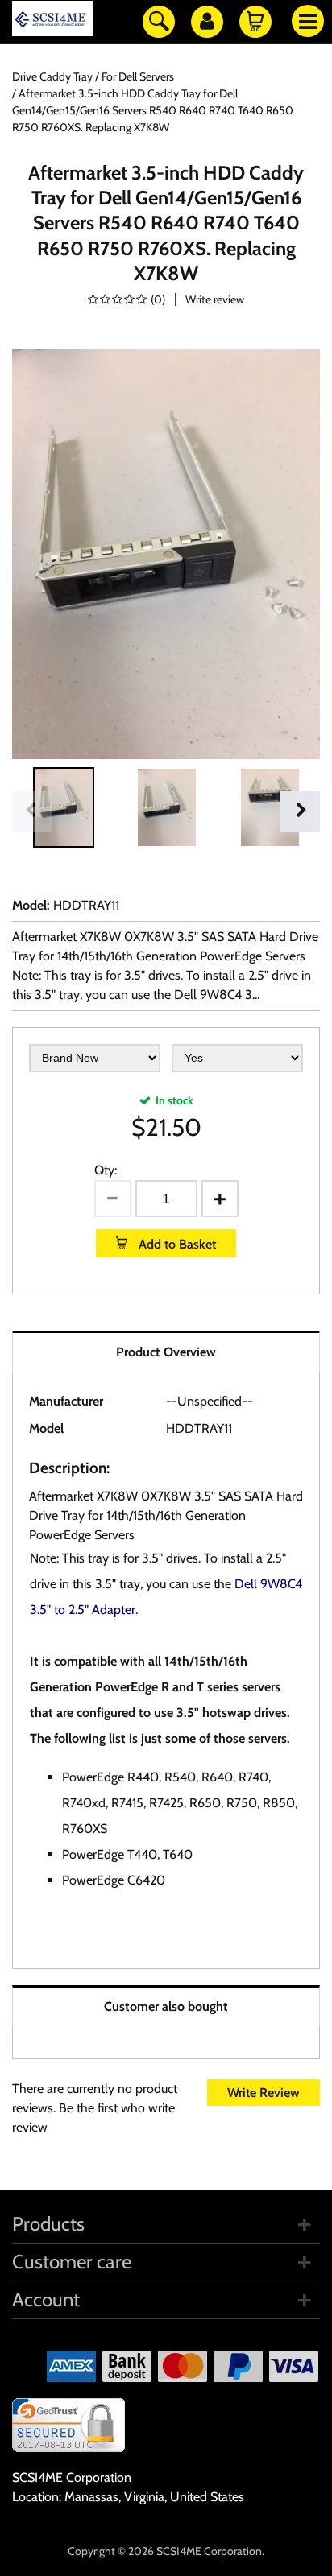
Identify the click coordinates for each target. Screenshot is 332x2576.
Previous (32, 811)
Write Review (264, 2093)
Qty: (106, 1170)
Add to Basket (176, 1244)
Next (300, 811)
